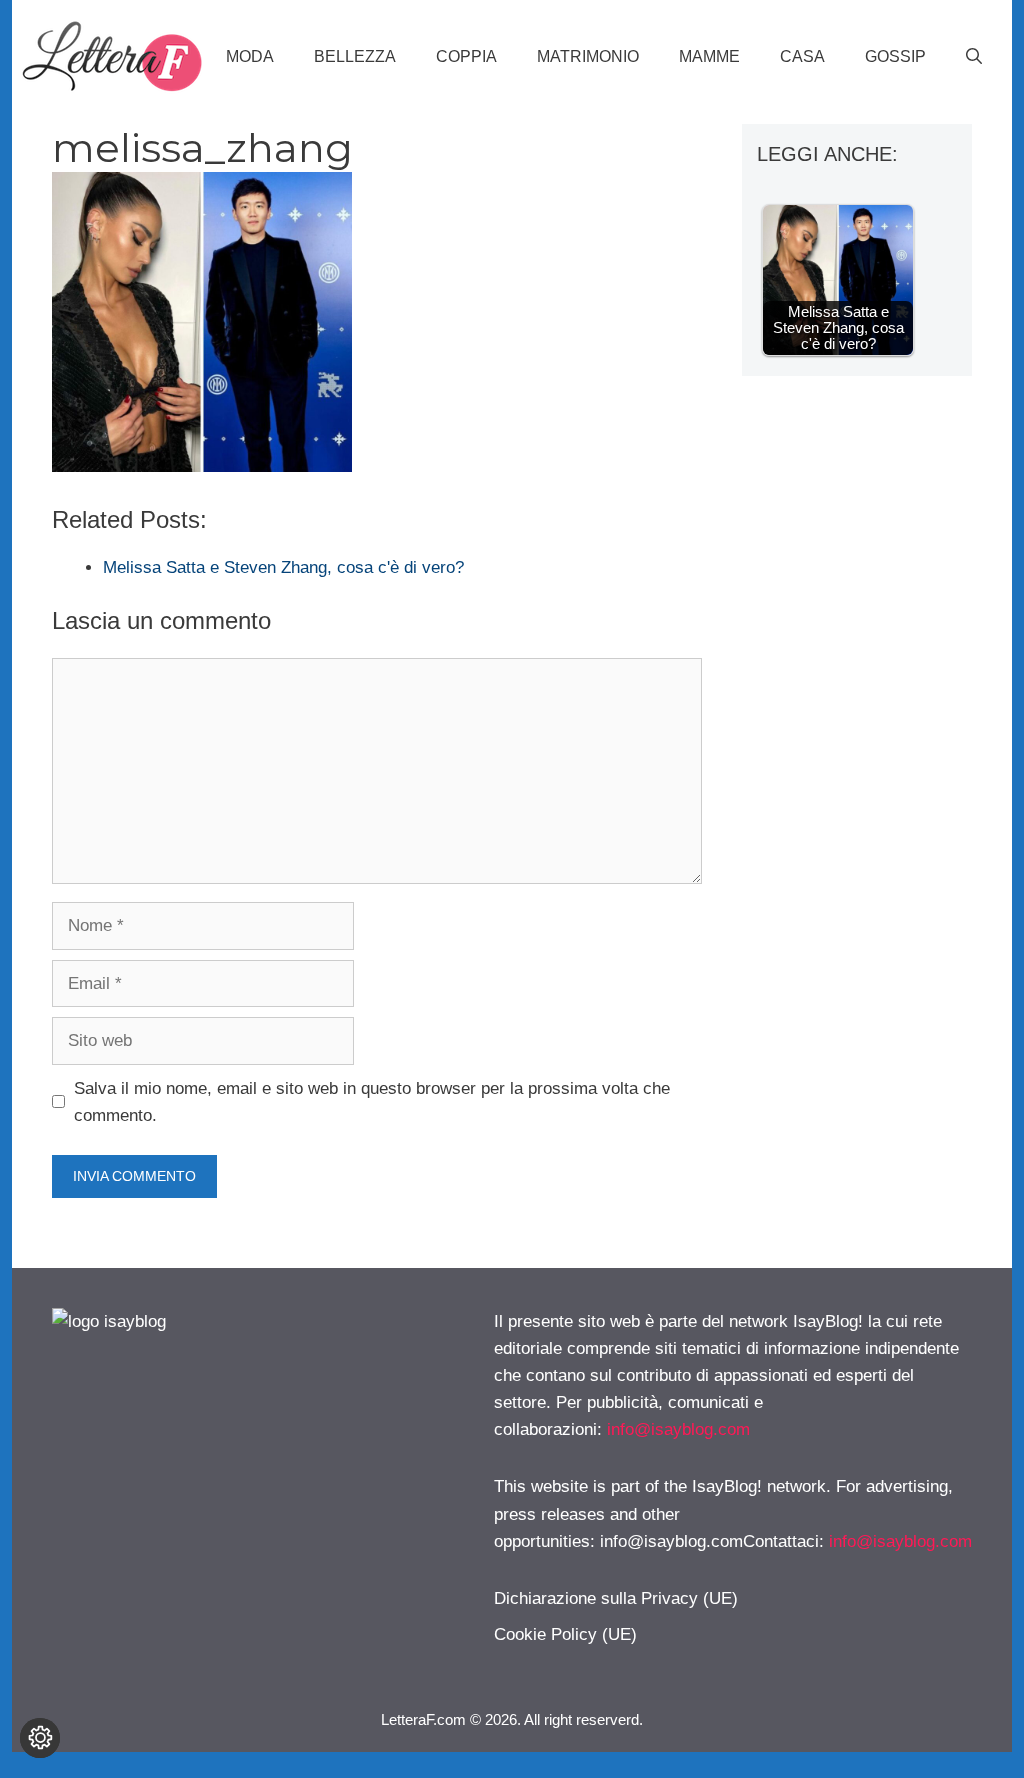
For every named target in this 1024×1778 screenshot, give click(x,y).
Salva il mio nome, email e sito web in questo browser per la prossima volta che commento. (372, 1102)
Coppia (466, 56)
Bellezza (355, 56)
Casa (802, 56)
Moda (250, 56)
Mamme (709, 56)
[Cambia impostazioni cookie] (40, 1738)
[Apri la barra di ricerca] (974, 57)
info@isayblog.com (678, 1429)
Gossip (895, 56)
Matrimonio (588, 56)
